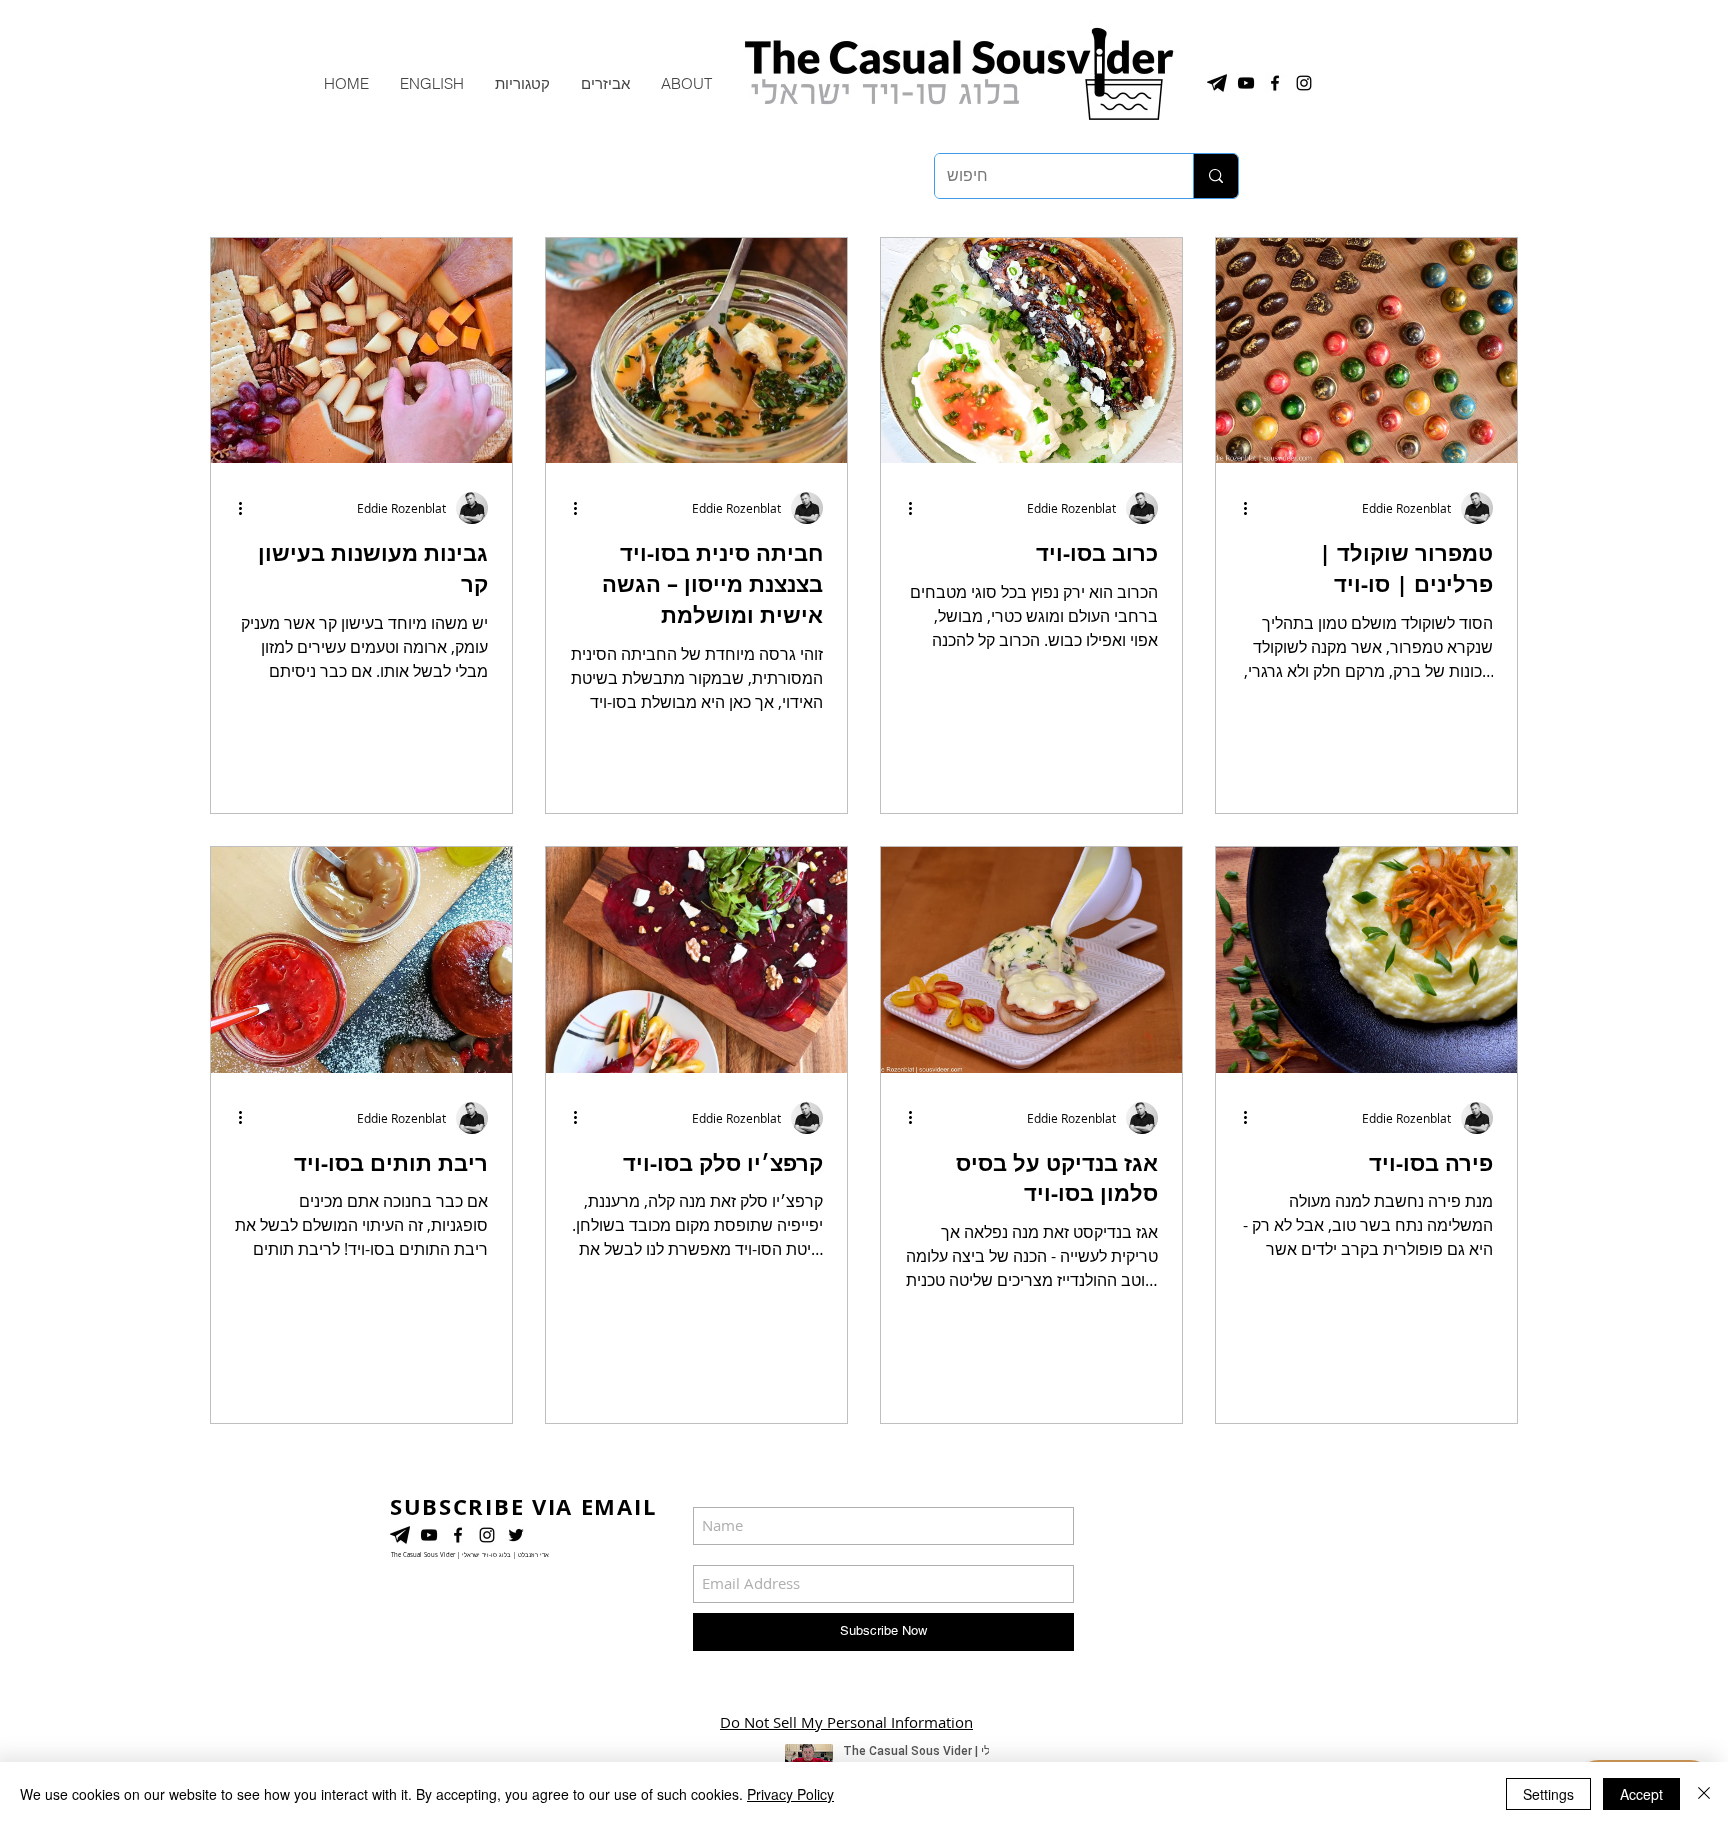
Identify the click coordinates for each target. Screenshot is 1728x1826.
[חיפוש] (1215, 176)
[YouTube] (429, 1535)
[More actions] (247, 508)
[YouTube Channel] (1246, 83)
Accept (1641, 1794)
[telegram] (1217, 83)
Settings (1548, 1794)
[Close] (1704, 1794)
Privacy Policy (790, 1794)
